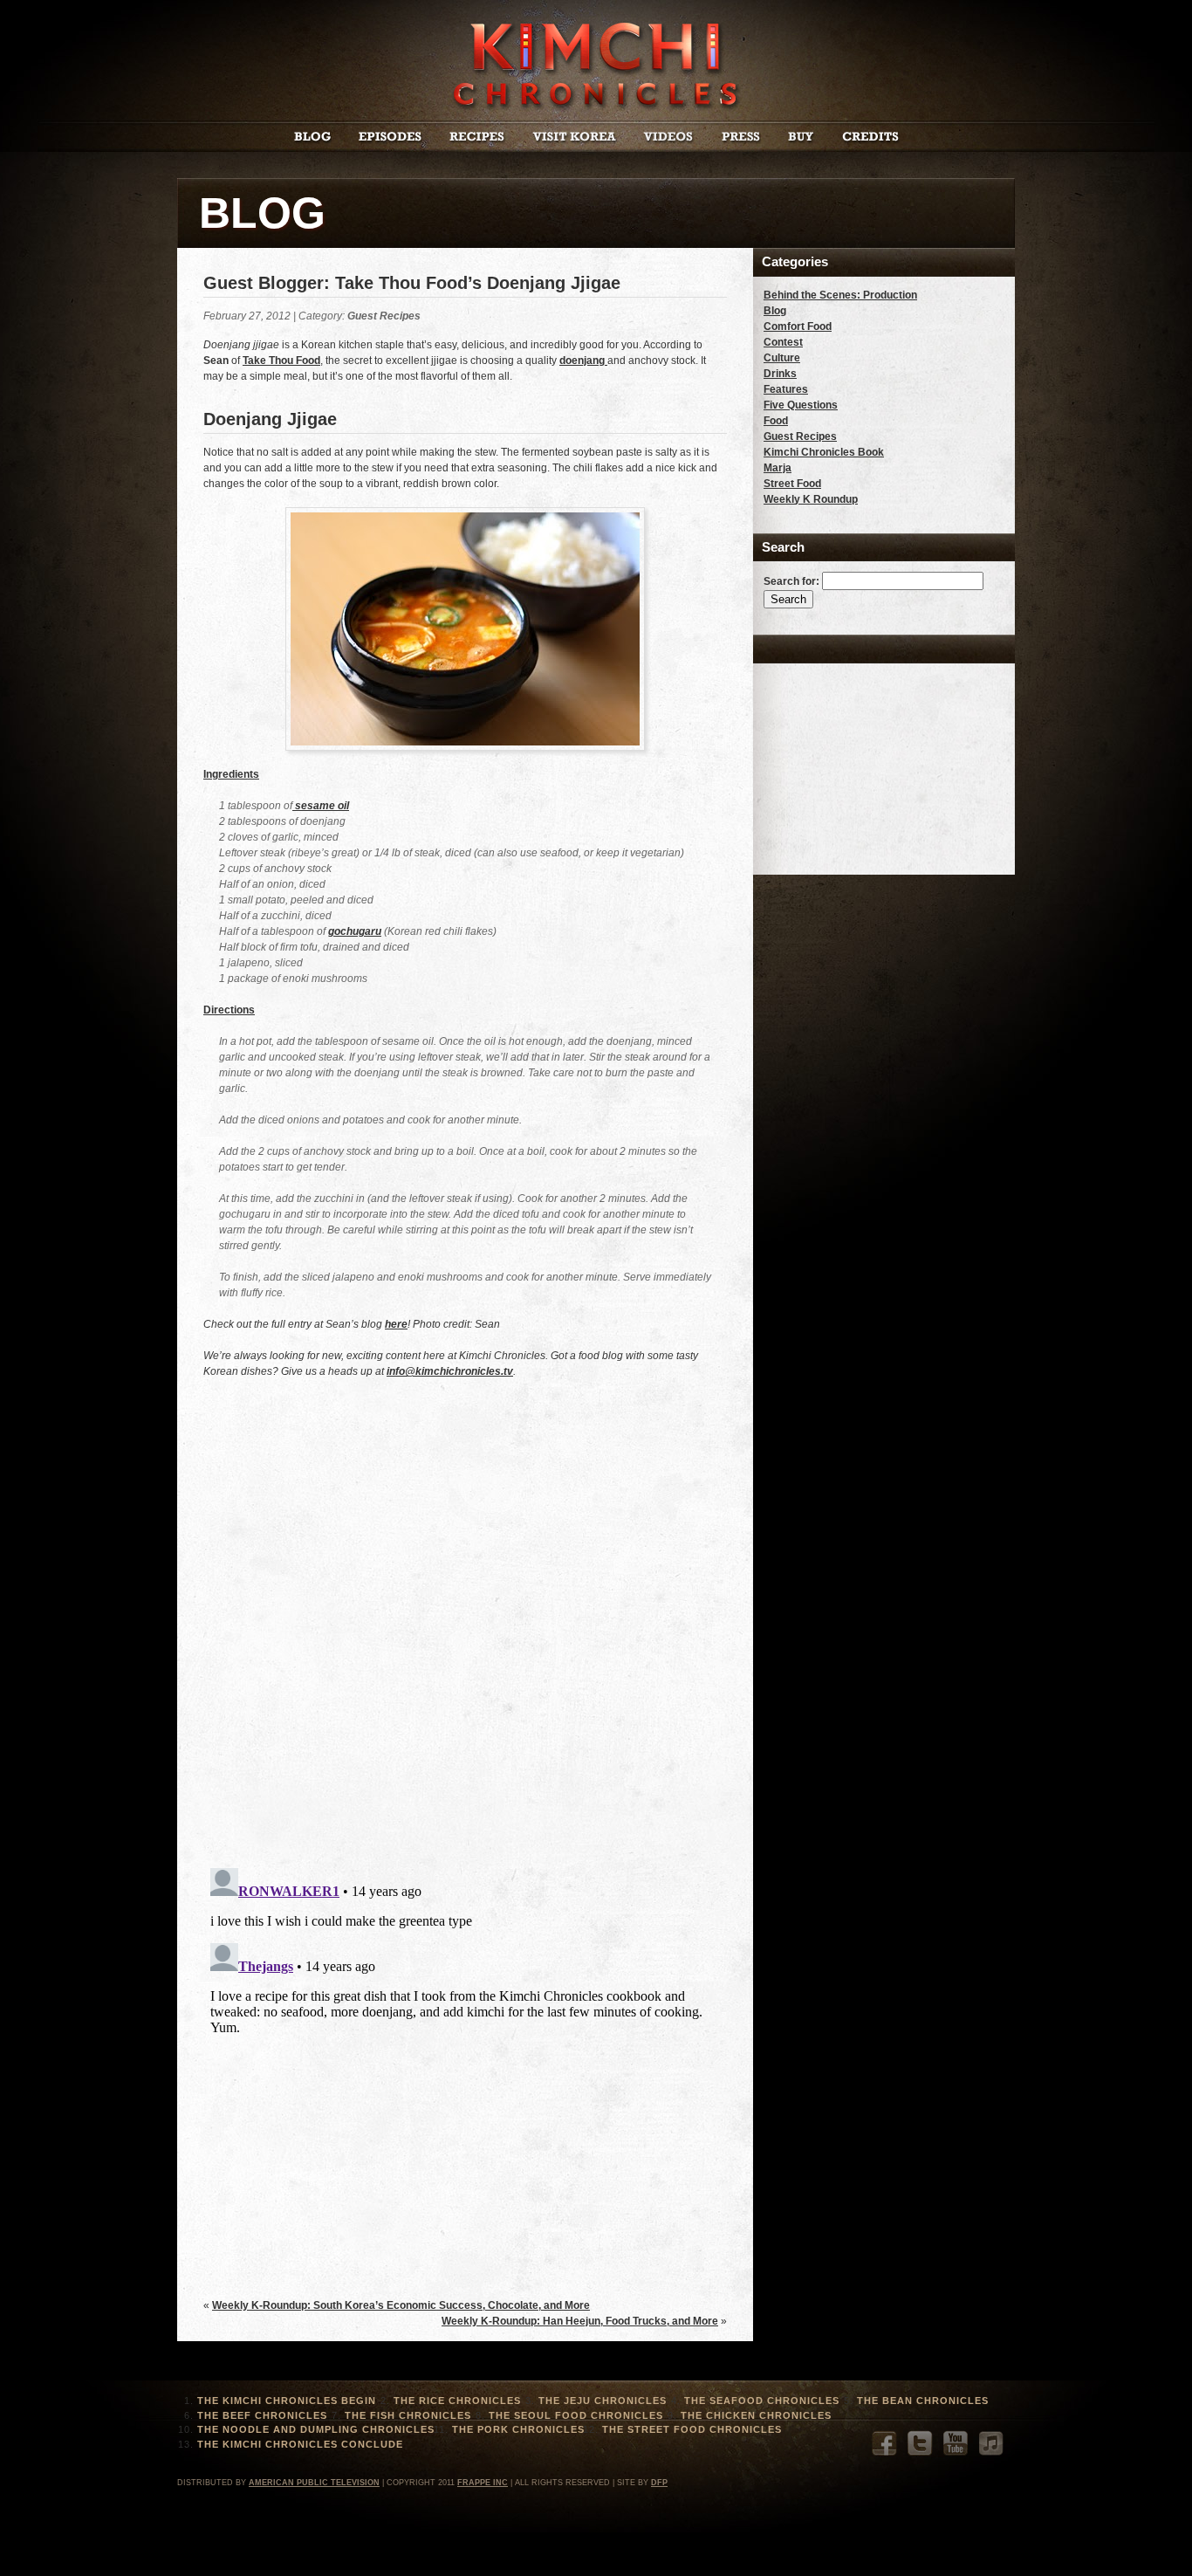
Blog (775, 311)
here (396, 1324)
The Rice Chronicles (457, 2401)
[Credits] (870, 138)
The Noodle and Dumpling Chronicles (316, 2429)
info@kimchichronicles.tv (450, 1371)
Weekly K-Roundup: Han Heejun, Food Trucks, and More (580, 2321)
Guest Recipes (384, 316)
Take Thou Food (281, 361)
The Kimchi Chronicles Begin (287, 2401)
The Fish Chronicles (408, 2415)
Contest (783, 342)
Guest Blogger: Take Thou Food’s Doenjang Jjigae (412, 283)
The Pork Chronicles (518, 2429)
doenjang (583, 361)
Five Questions (801, 405)
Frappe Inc (483, 2483)
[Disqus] (465, 1632)
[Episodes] (390, 138)
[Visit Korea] (575, 138)
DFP (659, 2483)
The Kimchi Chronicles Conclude (300, 2444)
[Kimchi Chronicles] (596, 108)
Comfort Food (798, 326)
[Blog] (312, 138)
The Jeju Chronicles (603, 2401)
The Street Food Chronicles (692, 2429)
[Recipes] (477, 138)
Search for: (791, 581)
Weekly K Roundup (811, 499)
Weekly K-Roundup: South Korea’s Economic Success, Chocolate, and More (401, 2305)
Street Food (792, 484)
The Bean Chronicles (923, 2401)
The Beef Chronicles (262, 2415)
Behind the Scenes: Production (840, 295)
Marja (778, 468)
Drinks (780, 374)
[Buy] (801, 138)
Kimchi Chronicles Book (824, 452)
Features (786, 389)
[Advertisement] (851, 761)
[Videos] (669, 138)
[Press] (741, 138)
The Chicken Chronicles (756, 2415)
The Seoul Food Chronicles (576, 2415)
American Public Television (314, 2483)
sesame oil (321, 806)
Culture (782, 358)
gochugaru (355, 931)
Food (776, 421)
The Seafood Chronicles (762, 2401)
